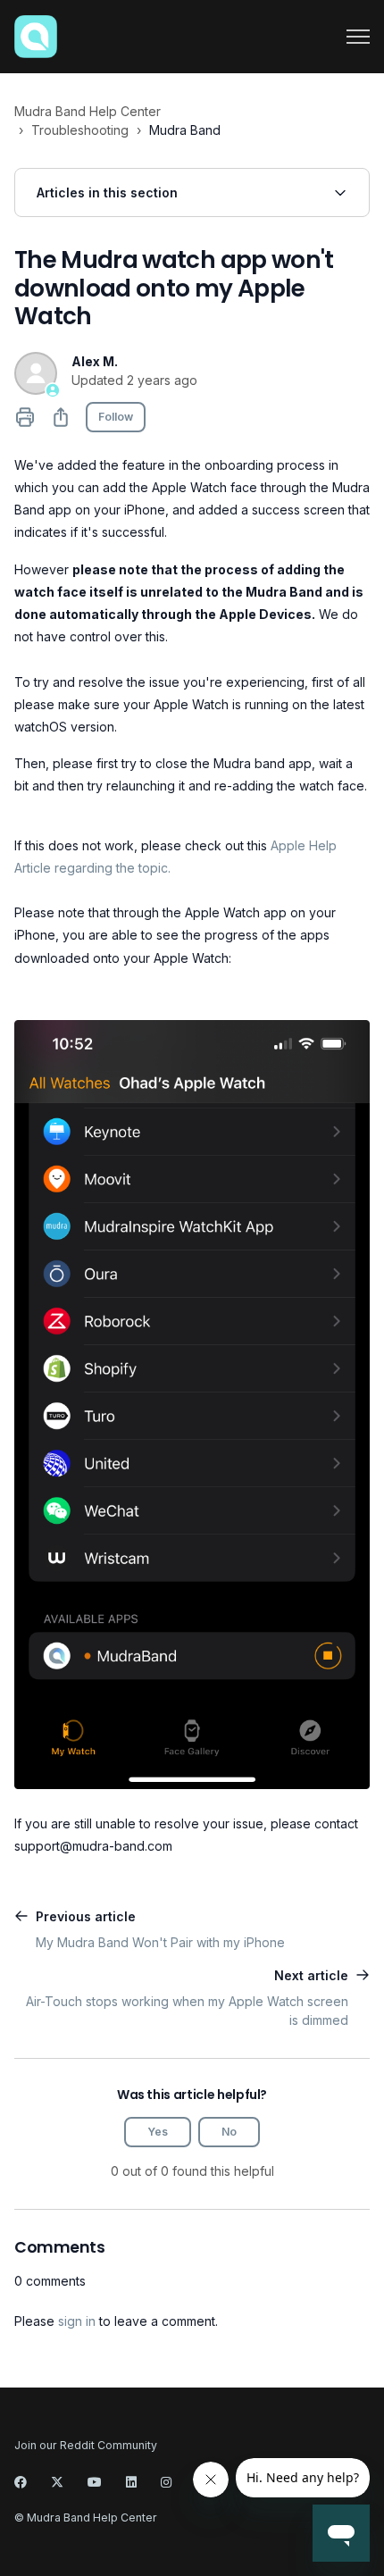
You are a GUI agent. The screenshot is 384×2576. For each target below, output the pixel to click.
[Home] (36, 37)
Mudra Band (185, 130)
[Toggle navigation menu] (358, 37)
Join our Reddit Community (86, 2445)
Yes (158, 2132)
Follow (116, 417)
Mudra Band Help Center (88, 111)
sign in (77, 2321)
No (229, 2132)
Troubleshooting (80, 130)
